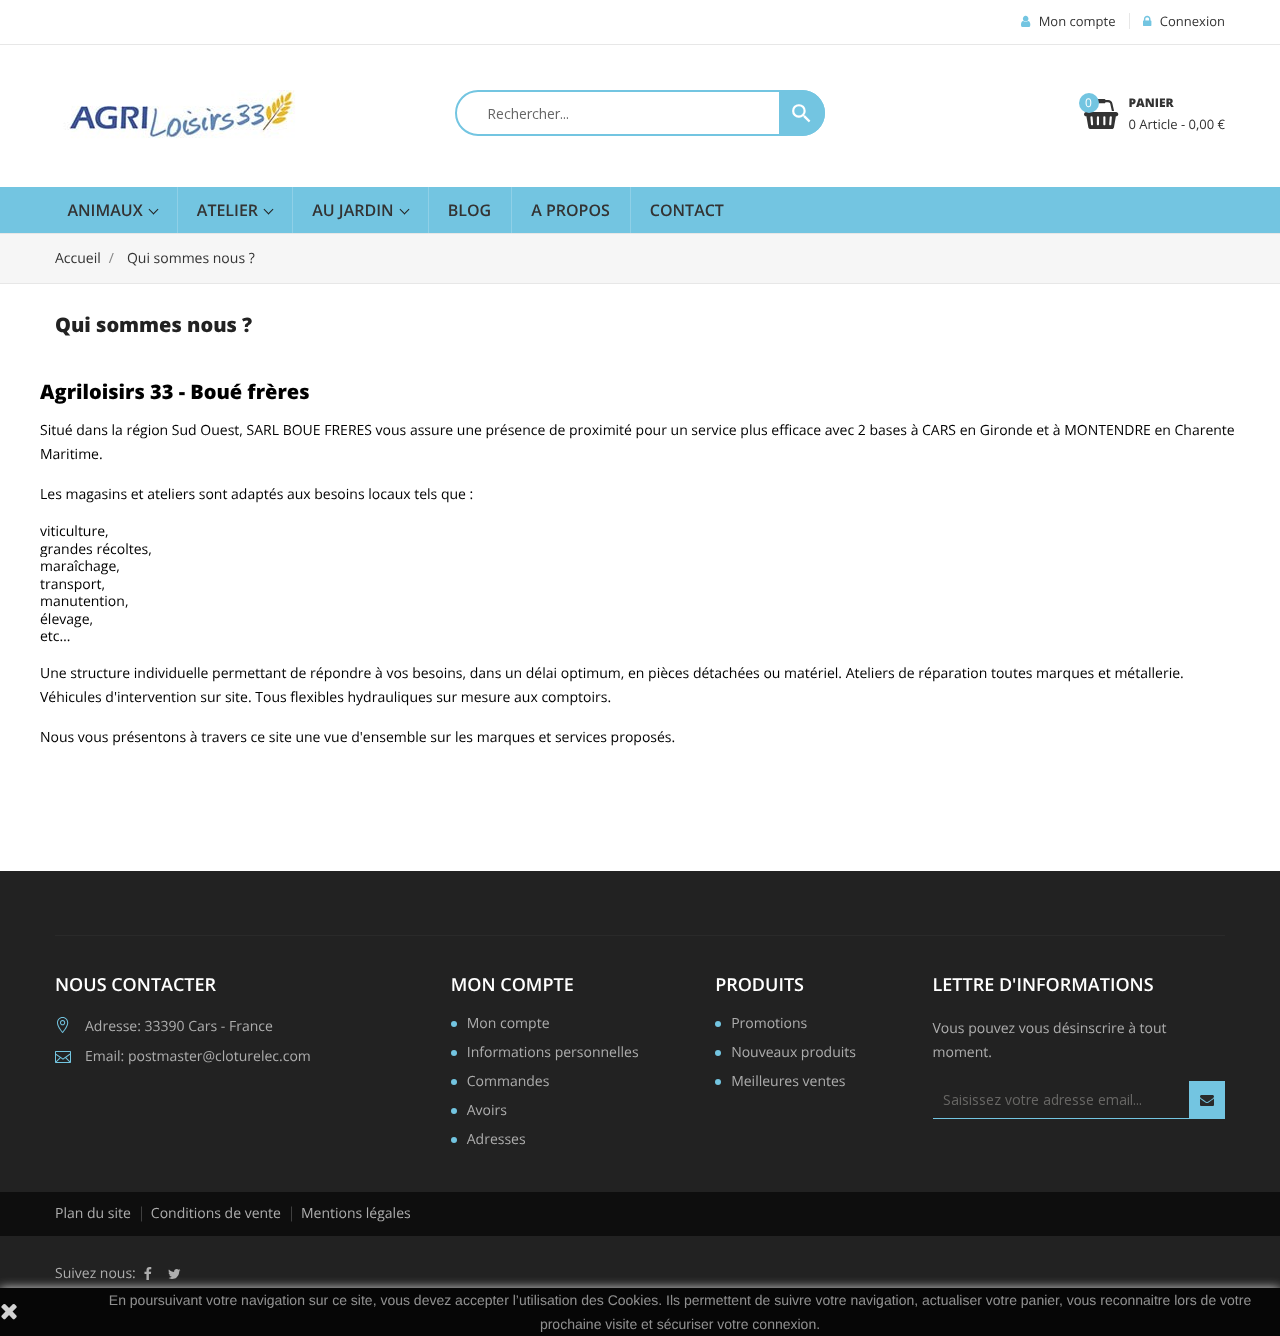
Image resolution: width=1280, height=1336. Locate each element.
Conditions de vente (216, 1213)
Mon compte (512, 985)
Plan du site (93, 1213)
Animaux (107, 210)
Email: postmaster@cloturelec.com (198, 1056)
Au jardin (355, 210)
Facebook (148, 1274)
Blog (469, 210)
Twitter (174, 1274)
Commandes (508, 1083)
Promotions (769, 1025)
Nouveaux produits (793, 1054)
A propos (570, 210)
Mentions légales (356, 1213)
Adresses (496, 1141)
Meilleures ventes (788, 1083)
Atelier (229, 210)
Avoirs (487, 1112)
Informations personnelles (553, 1054)
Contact (687, 210)
